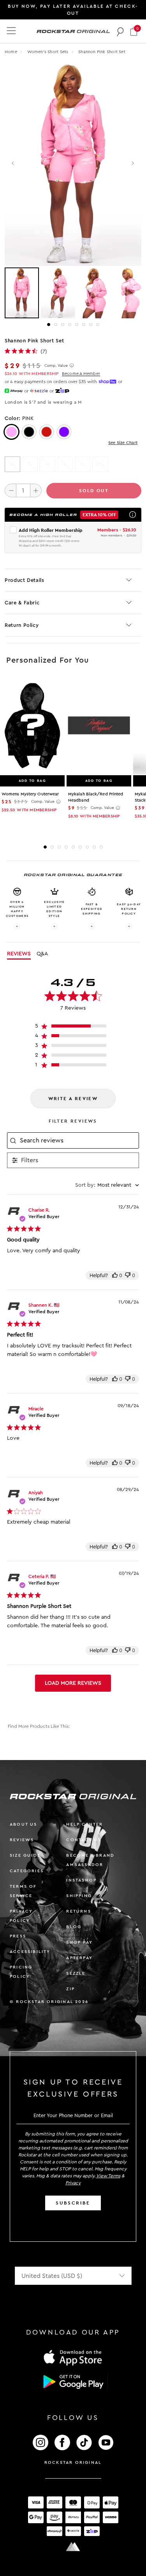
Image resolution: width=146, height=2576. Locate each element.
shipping (79, 1896)
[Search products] (120, 31)
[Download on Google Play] (73, 2382)
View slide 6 (84, 325)
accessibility (30, 1952)
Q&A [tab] (42, 954)
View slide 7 (91, 325)
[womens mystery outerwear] (32, 726)
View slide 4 (70, 325)
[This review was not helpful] (128, 1275)
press (18, 1936)
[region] (73, 1028)
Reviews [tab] (19, 954)
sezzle (76, 1973)
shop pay (79, 1942)
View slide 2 (56, 325)
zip (70, 1989)
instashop (81, 1880)
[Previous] (13, 164)
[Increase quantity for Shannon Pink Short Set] (36, 490)
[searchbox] (78, 1140)
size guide (25, 1855)
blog (74, 1927)
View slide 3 (63, 325)
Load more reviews (73, 1683)
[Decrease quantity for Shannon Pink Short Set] (11, 490)
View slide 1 (49, 325)
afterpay (79, 1958)
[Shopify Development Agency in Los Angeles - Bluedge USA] (73, 2547)
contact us (84, 1840)
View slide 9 (101, 847)
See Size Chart (123, 443)
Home (11, 52)
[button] (134, 31)
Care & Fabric (22, 603)
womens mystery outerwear (30, 794)
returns (78, 1911)
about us (24, 1824)
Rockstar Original (73, 2462)
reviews (22, 1840)
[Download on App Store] (73, 2357)
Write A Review (73, 1099)
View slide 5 (77, 325)
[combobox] (107, 1185)
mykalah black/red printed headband (96, 797)
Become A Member (81, 374)
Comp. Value (56, 366)
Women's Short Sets (48, 52)
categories (27, 1871)
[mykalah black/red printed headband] (99, 726)
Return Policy (22, 625)
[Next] (133, 164)
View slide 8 (98, 325)
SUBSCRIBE (73, 2203)
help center (84, 1824)
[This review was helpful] (115, 1275)
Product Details (25, 580)
